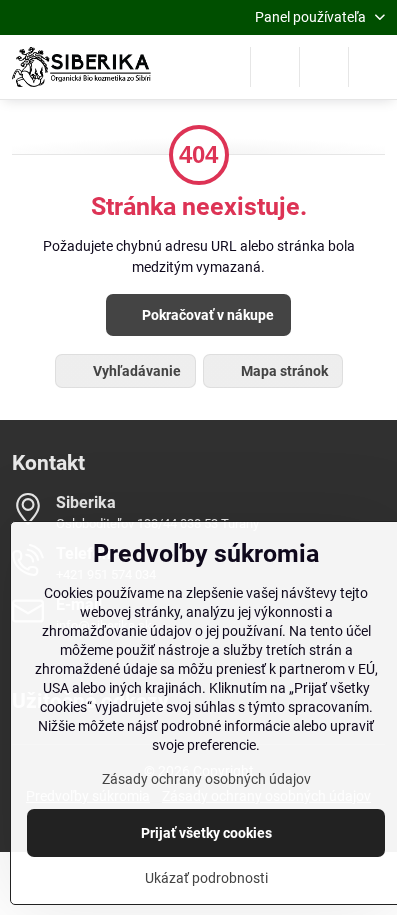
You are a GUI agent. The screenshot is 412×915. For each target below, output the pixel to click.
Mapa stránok (283, 371)
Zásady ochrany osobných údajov (206, 779)
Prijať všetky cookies (206, 833)
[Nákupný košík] (324, 67)
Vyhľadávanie (135, 371)
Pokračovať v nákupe (206, 315)
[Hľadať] (275, 67)
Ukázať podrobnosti (206, 878)
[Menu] (373, 67)
